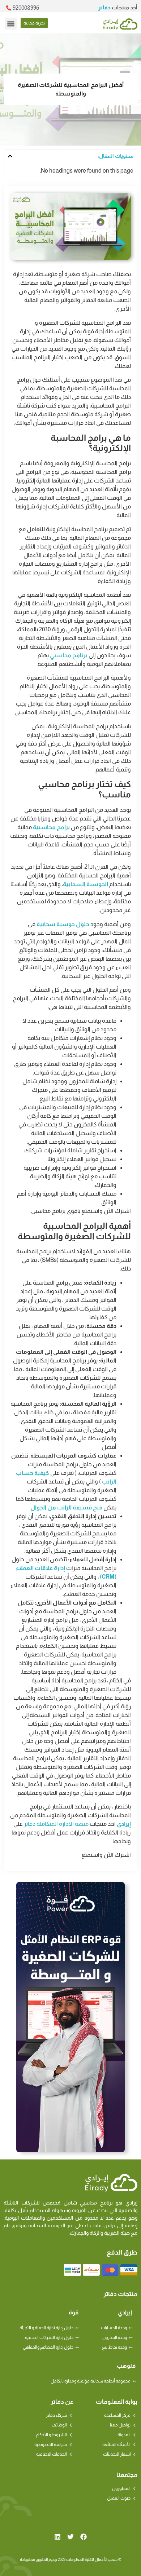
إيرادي (124, 1824)
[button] (11, 24)
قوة (74, 2312)
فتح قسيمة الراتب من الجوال (66, 1507)
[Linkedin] (57, 2537)
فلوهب (126, 2366)
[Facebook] (84, 2537)
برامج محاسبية (51, 827)
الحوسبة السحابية (86, 884)
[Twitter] (70, 2537)
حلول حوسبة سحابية (63, 924)
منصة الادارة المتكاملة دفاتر (56, 1824)
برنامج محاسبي (69, 655)
